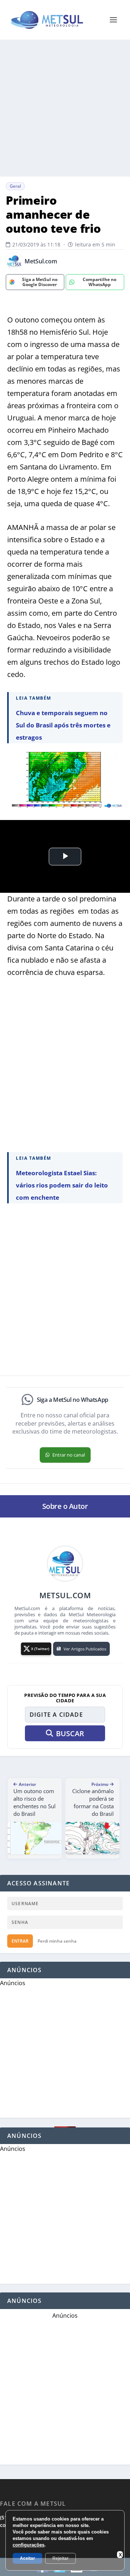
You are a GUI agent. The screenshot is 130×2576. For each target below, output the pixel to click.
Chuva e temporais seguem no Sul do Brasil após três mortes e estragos (63, 725)
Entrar (20, 1941)
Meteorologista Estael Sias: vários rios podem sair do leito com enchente (62, 1185)
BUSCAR (70, 1733)
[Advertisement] (65, 108)
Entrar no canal (69, 1455)
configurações (29, 2545)
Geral (15, 186)
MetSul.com (41, 261)
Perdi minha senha (57, 1941)
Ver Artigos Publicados (85, 1649)
